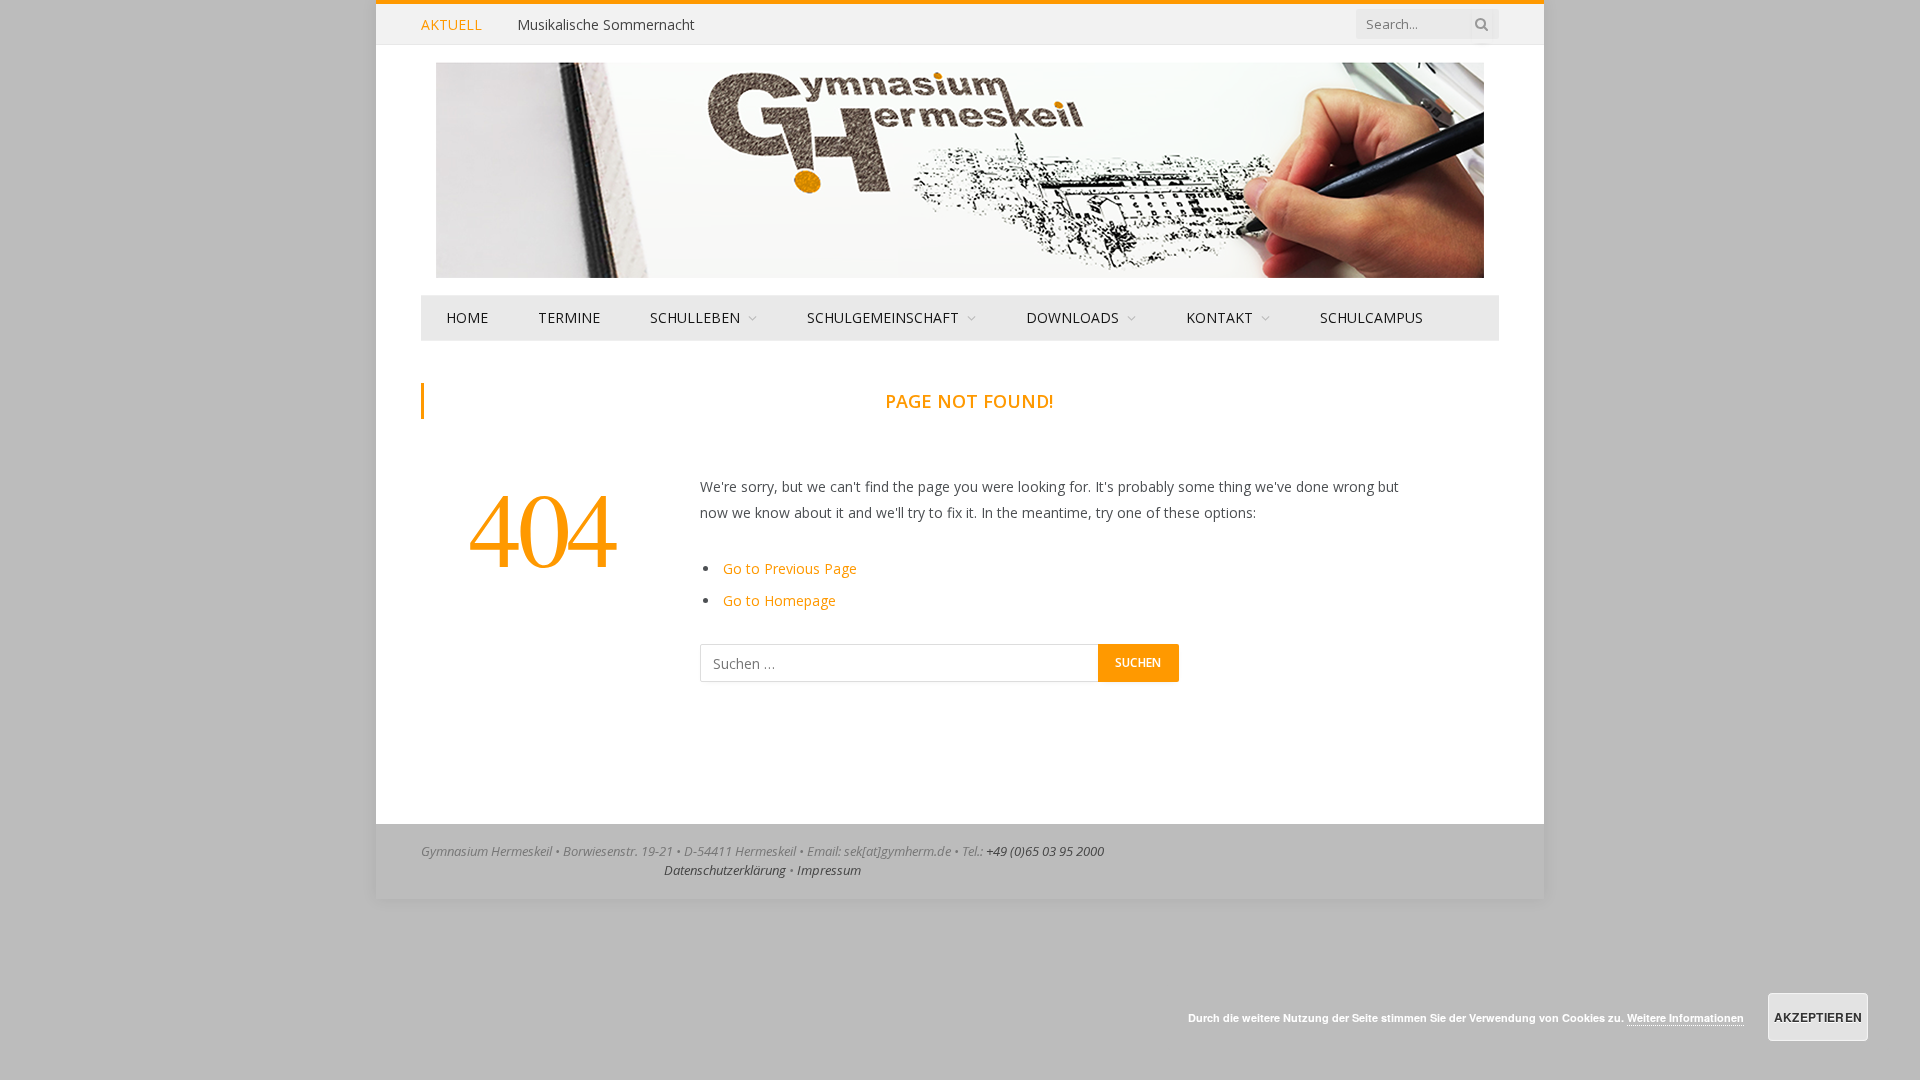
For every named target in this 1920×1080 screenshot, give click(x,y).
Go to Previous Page (790, 568)
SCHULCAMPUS (1371, 317)
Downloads (1072, 317)
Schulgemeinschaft (883, 317)
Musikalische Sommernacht (606, 25)
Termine (569, 317)
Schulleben (695, 317)
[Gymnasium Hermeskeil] (960, 170)
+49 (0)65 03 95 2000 (1045, 851)
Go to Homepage (779, 600)
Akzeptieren (1818, 1017)
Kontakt (1219, 317)
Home (467, 317)
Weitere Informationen (1685, 1017)
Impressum (829, 870)
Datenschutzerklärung (725, 870)
